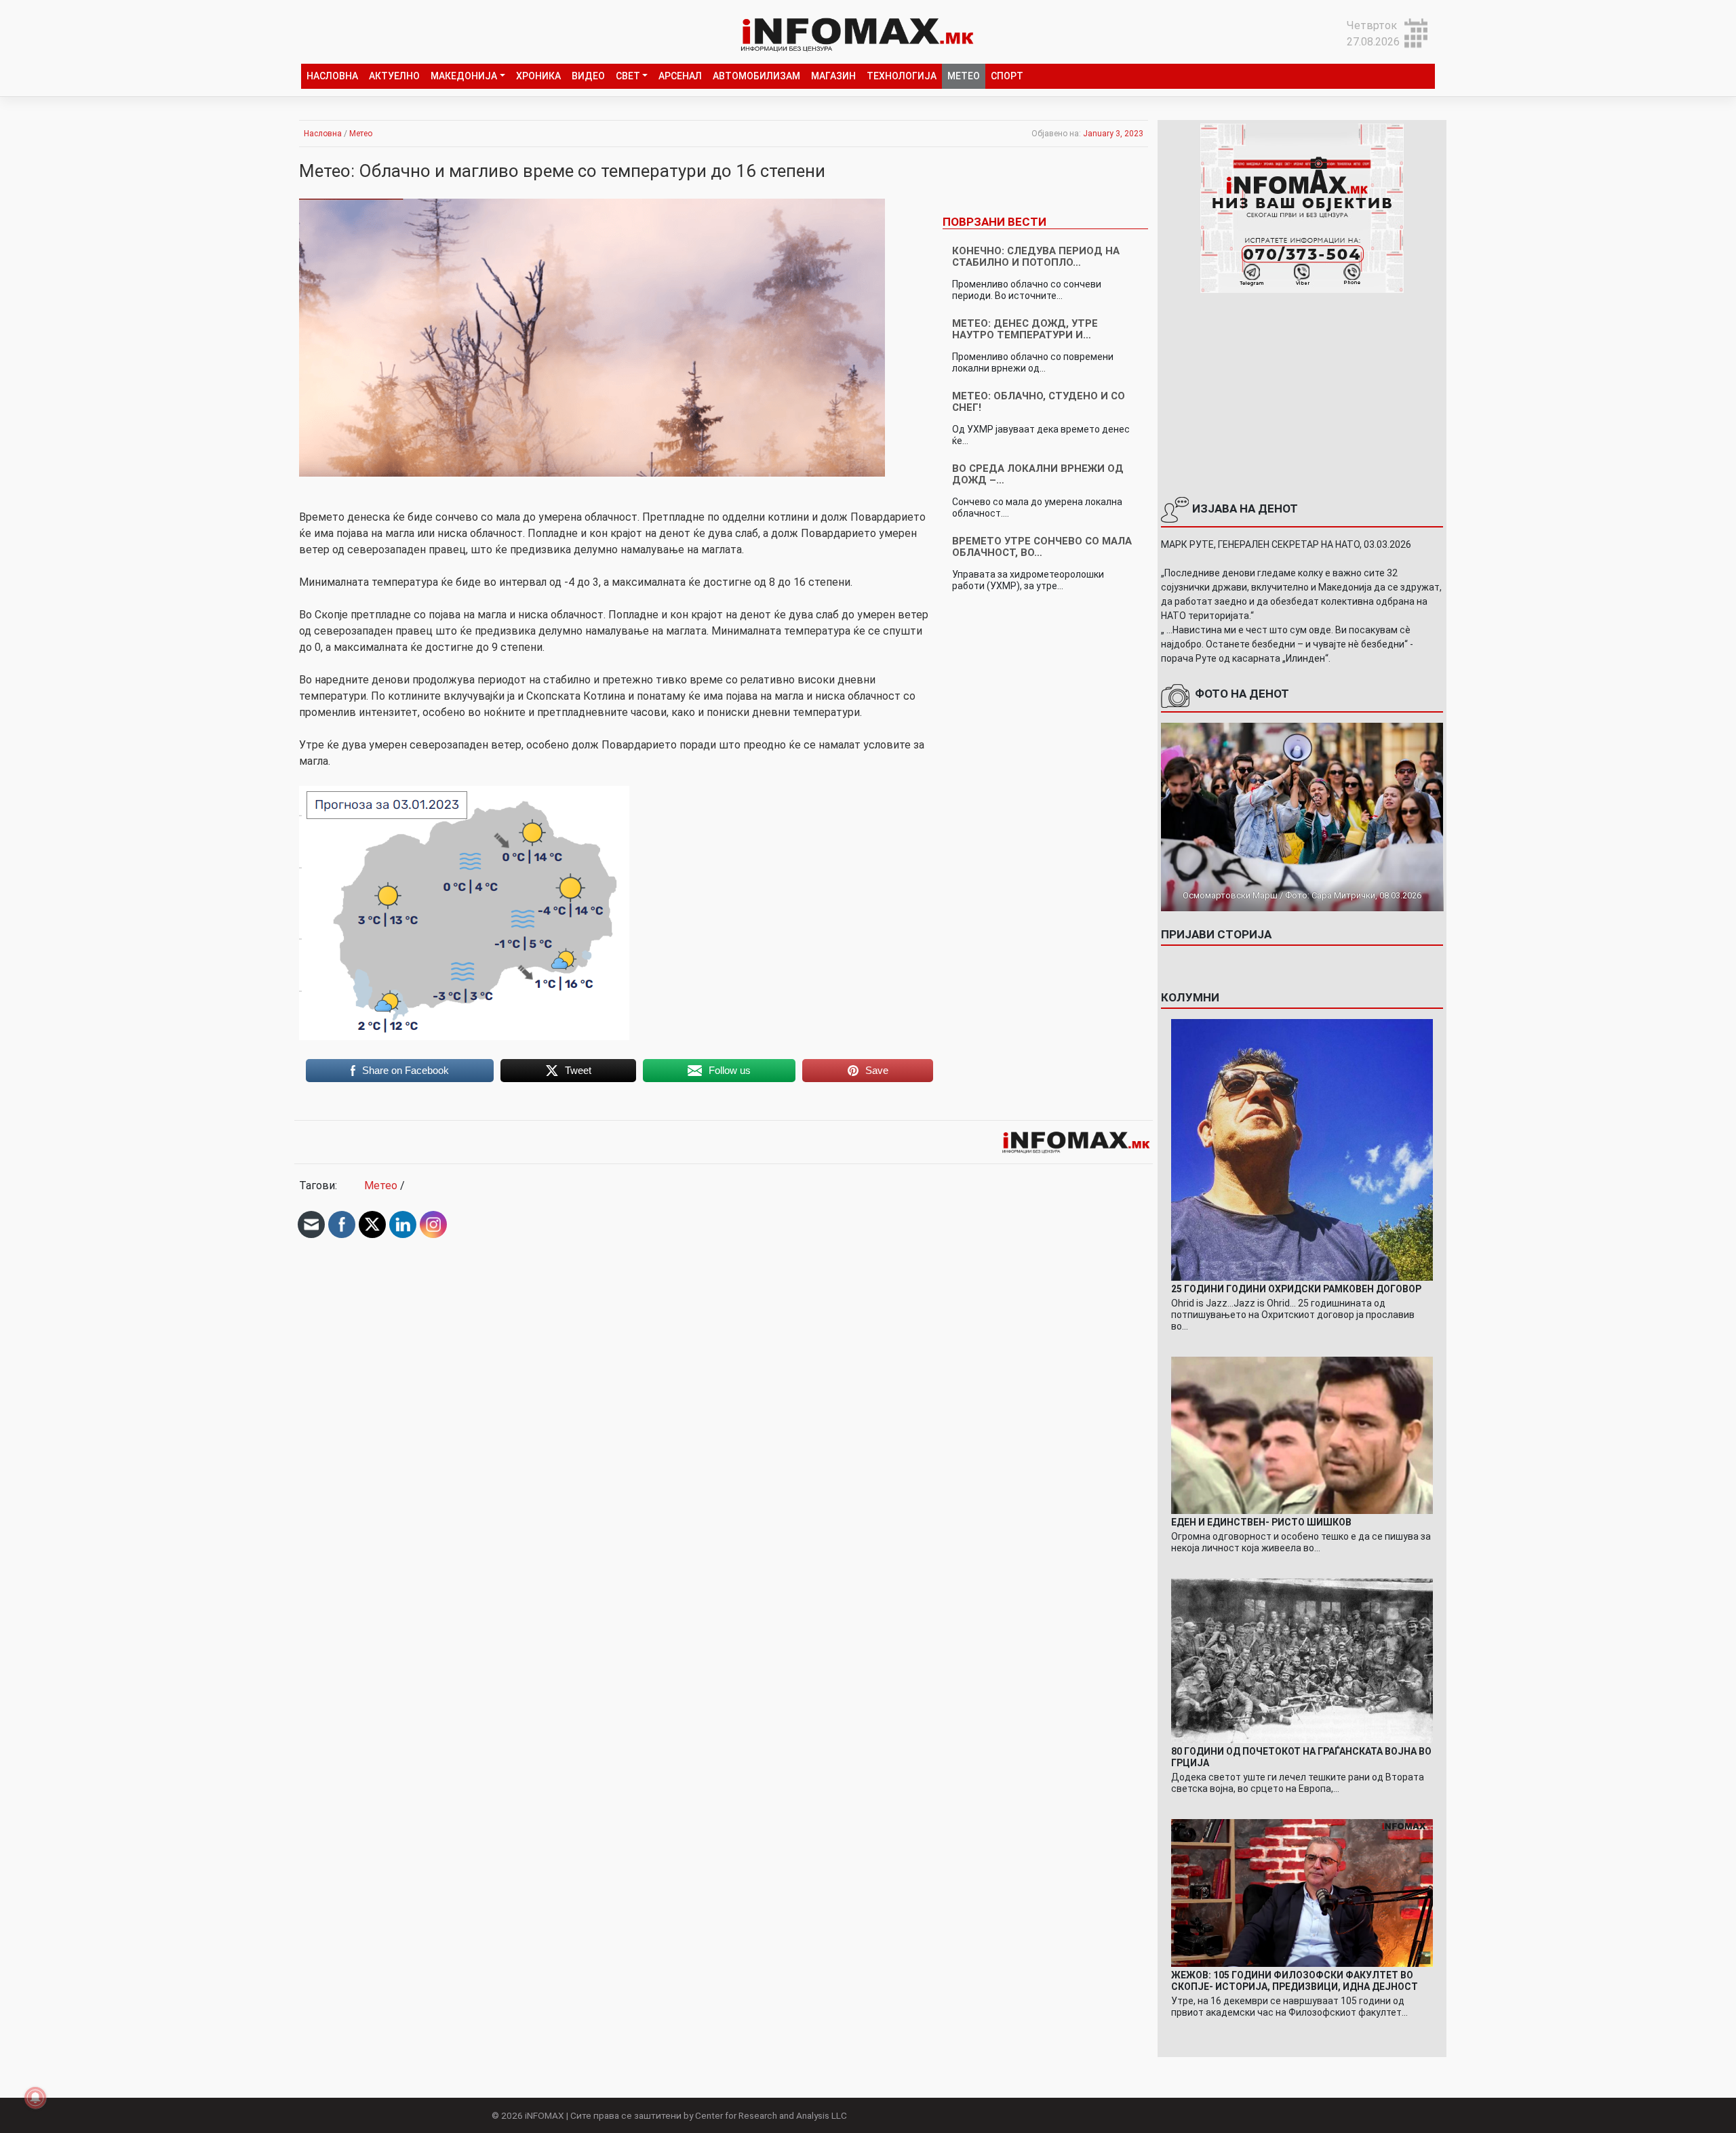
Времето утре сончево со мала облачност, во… (1042, 547)
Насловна (332, 76)
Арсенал (680, 76)
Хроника (538, 76)
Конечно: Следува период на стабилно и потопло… (1036, 257)
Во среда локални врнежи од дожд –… (1038, 474)
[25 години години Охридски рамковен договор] (1302, 1149)
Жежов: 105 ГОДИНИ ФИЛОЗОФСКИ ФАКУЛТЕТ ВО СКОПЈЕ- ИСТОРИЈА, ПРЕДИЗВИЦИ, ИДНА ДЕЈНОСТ (1295, 1981)
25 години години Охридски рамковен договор (1296, 1289)
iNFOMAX (545, 2115)
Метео (964, 76)
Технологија (902, 76)
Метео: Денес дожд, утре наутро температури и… (1025, 329)
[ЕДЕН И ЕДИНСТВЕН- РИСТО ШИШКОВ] (1302, 1434)
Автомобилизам (756, 76)
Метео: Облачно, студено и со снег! (1039, 402)
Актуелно (394, 76)
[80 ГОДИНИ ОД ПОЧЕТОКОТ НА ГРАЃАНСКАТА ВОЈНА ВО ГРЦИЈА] (1302, 1660)
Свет (628, 76)
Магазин (833, 76)
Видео (588, 76)
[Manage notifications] (35, 2098)
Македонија (464, 76)
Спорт (1007, 76)
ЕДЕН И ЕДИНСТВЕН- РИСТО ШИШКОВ (1261, 1522)
